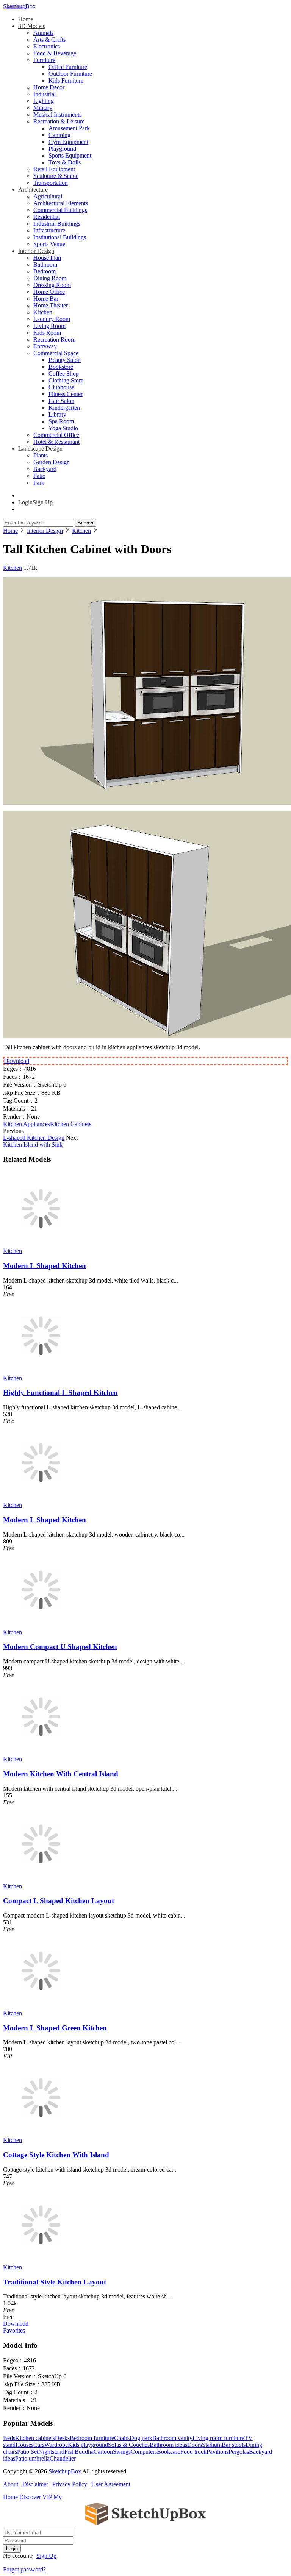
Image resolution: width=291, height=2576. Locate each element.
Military (43, 108)
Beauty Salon (65, 360)
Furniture (44, 60)
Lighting (44, 101)
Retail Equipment (54, 169)
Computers (144, 2452)
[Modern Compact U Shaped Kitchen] (41, 1625)
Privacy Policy (70, 2484)
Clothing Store (66, 380)
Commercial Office (56, 435)
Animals (43, 33)
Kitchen (43, 312)
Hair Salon (61, 401)
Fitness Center (66, 394)
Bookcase (169, 2452)
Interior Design (36, 251)
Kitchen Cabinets (71, 1124)
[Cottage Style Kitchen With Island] (41, 2133)
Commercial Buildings (60, 210)
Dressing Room (52, 285)
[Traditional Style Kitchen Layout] (41, 2260)
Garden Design (52, 462)
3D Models (32, 26)
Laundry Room (52, 319)
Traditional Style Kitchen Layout (55, 2282)
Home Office (49, 292)
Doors (195, 2445)
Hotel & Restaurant (56, 442)
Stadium (212, 2445)
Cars (39, 2445)
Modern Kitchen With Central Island (61, 1774)
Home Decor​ (49, 87)
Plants (41, 455)
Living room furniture (218, 2438)
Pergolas (239, 2452)
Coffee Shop (64, 374)
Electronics (47, 46)
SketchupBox (19, 6)
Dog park (141, 2438)
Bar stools (234, 2445)
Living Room (49, 326)
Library (57, 414)
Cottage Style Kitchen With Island (56, 2155)
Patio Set (28, 2452)
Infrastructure (49, 230)
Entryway (45, 346)
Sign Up (46, 2556)
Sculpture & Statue (56, 176)
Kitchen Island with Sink (33, 1144)
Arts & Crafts (49, 40)
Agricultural (48, 196)
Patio (39, 476)
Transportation (51, 183)
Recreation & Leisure (59, 121)
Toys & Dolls (65, 162)
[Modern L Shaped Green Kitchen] (41, 2006)
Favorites (14, 2330)
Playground (62, 149)
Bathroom (45, 264)
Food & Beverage (55, 53)
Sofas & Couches (129, 2445)
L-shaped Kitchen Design (34, 1138)
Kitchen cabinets (35, 2438)
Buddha (84, 2452)
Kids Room (47, 333)
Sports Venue (49, 244)
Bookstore (61, 367)
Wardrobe (56, 2445)
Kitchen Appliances (27, 1124)
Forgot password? (24, 2569)
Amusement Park (69, 128)
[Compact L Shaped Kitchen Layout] (41, 1879)
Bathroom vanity (172, 2438)
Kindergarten (64, 408)
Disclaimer (35, 2484)
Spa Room (61, 421)
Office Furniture (68, 67)
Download (16, 1061)
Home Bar (46, 299)
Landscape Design (40, 449)
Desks (62, 2438)
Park (39, 483)
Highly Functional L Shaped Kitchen (60, 1393)
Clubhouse (61, 387)
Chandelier (63, 2458)
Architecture (33, 190)
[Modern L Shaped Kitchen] (41, 1244)
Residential (47, 217)
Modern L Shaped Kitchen (45, 1266)
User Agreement (111, 2484)
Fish (70, 2452)
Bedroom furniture (92, 2438)
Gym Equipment (68, 142)
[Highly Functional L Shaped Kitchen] (41, 1371)
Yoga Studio (63, 428)
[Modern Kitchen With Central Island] (41, 1752)
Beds (9, 2438)
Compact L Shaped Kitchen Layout (59, 1901)
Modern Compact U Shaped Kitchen (60, 1647)
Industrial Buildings (57, 224)
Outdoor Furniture (70, 74)
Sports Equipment (70, 155)
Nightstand (51, 2452)
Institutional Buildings (60, 237)
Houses (24, 2445)
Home (26, 19)
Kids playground (88, 2445)
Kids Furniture (66, 80)
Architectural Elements (61, 203)
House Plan (47, 258)
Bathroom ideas (168, 2445)
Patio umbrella (32, 2458)
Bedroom (45, 271)
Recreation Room (54, 339)
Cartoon (103, 2452)
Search (85, 523)
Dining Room (50, 278)
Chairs (122, 2438)
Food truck (193, 2452)
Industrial (45, 94)
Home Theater (51, 305)
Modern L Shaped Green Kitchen (55, 2028)
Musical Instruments (57, 115)
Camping (59, 135)
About (11, 2484)
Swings (122, 2452)
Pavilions (217, 2452)
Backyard (45, 469)
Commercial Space (56, 353)
